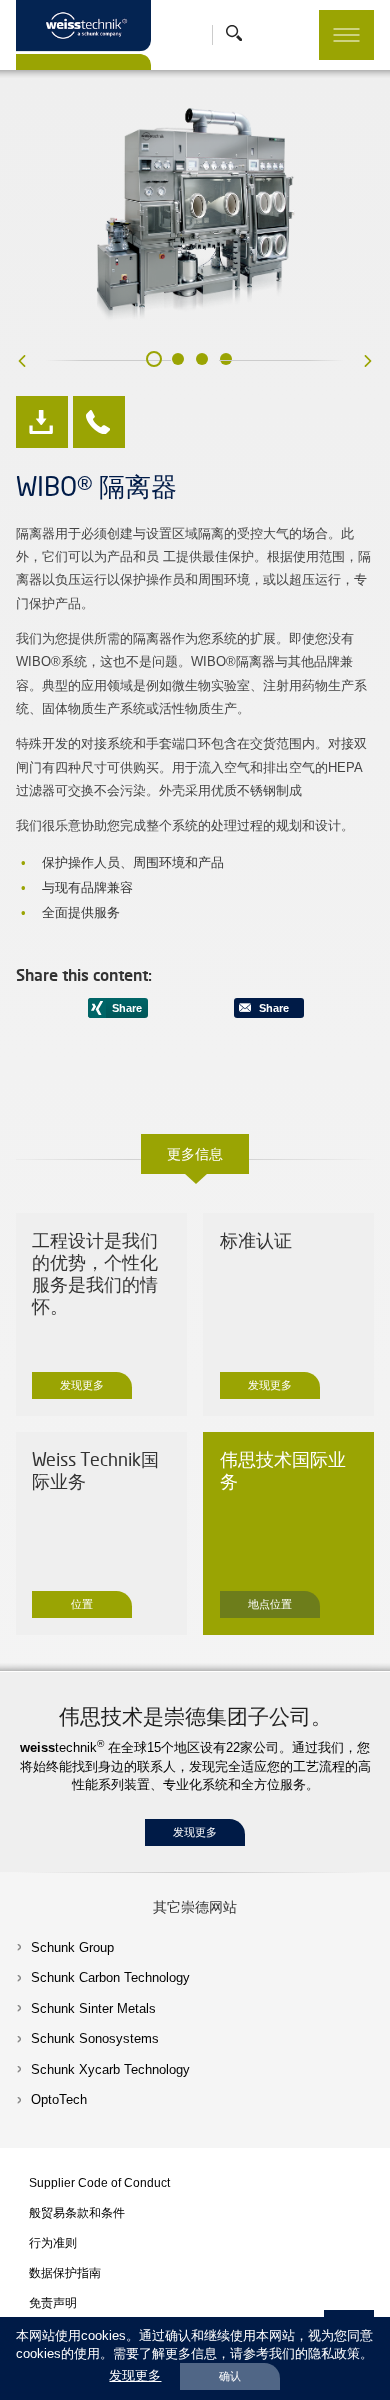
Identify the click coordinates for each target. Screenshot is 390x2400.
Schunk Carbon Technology (110, 1977)
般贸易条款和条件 (77, 2212)
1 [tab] (154, 359)
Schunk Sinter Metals (93, 2008)
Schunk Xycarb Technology (110, 2069)
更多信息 (195, 1153)
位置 (82, 1604)
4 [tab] (226, 359)
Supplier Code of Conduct (99, 2182)
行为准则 (53, 2242)
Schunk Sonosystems (95, 2038)
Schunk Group (72, 1947)
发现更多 (82, 1385)
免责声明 (53, 2302)
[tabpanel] (195, 216)
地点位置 (270, 1604)
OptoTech (59, 2099)
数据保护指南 (65, 2272)
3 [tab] (202, 359)
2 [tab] (178, 359)
